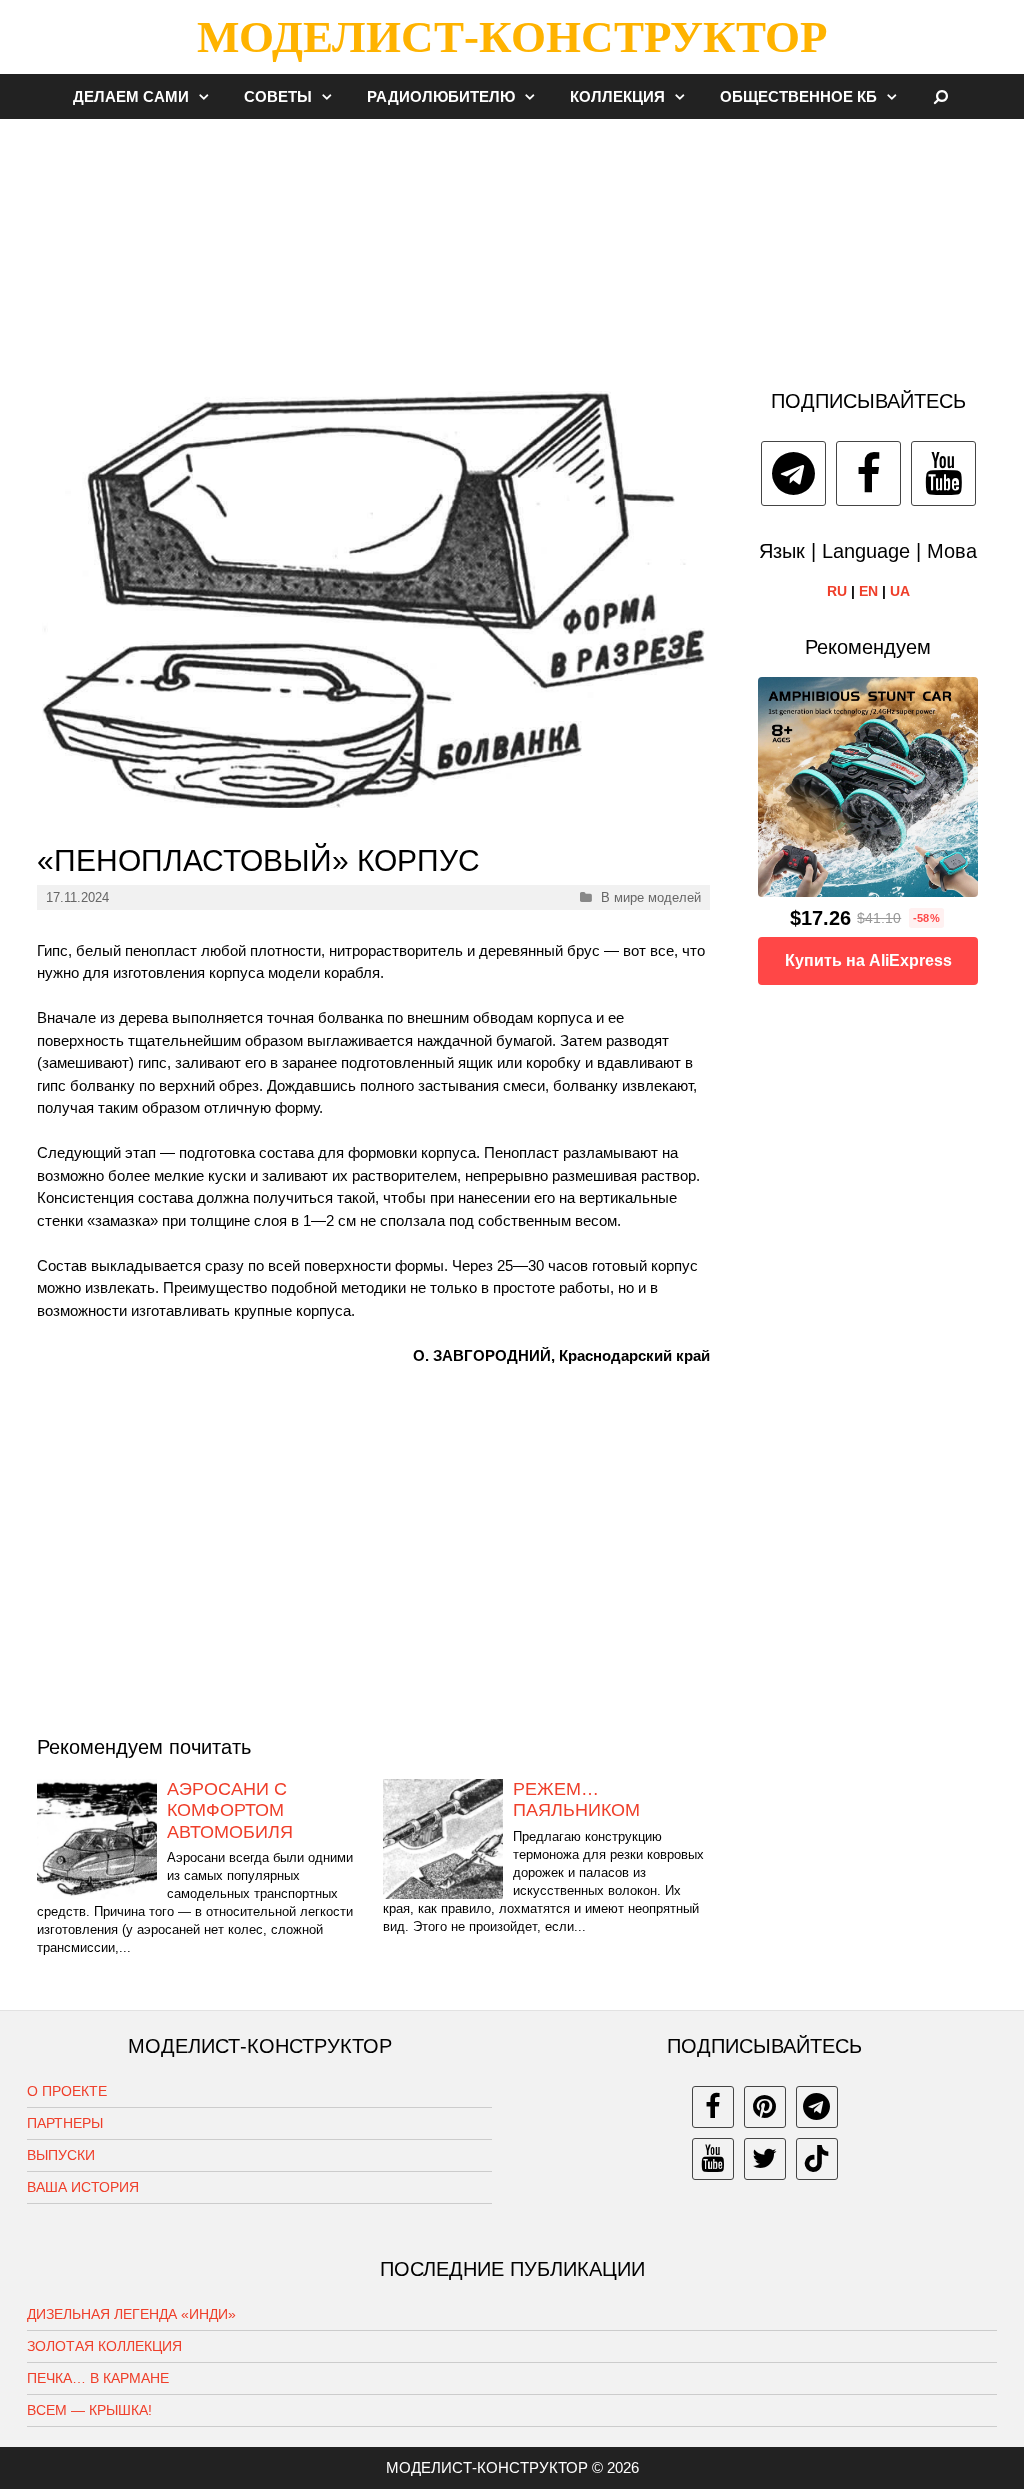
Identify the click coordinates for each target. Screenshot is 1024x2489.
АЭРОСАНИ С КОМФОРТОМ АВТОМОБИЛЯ (230, 1810)
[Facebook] (868, 473)
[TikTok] (817, 2159)
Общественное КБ (798, 96)
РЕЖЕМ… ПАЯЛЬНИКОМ (576, 1800)
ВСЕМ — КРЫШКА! (89, 2410)
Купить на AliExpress (868, 960)
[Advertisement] (512, 244)
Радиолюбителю (441, 96)
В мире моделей (651, 897)
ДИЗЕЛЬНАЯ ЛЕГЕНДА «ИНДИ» (131, 2314)
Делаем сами (131, 96)
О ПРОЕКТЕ (67, 2091)
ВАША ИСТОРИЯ (83, 2187)
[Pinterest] (765, 2107)
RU (837, 591)
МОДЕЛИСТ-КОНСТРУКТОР (512, 37)
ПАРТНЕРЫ (65, 2123)
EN (868, 591)
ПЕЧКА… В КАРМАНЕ (98, 2378)
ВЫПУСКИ (61, 2155)
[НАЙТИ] (941, 96)
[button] (209, 96)
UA (900, 591)
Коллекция (617, 96)
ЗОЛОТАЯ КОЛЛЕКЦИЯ (104, 2346)
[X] (765, 2159)
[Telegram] (793, 473)
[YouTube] (943, 473)
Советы (278, 96)
